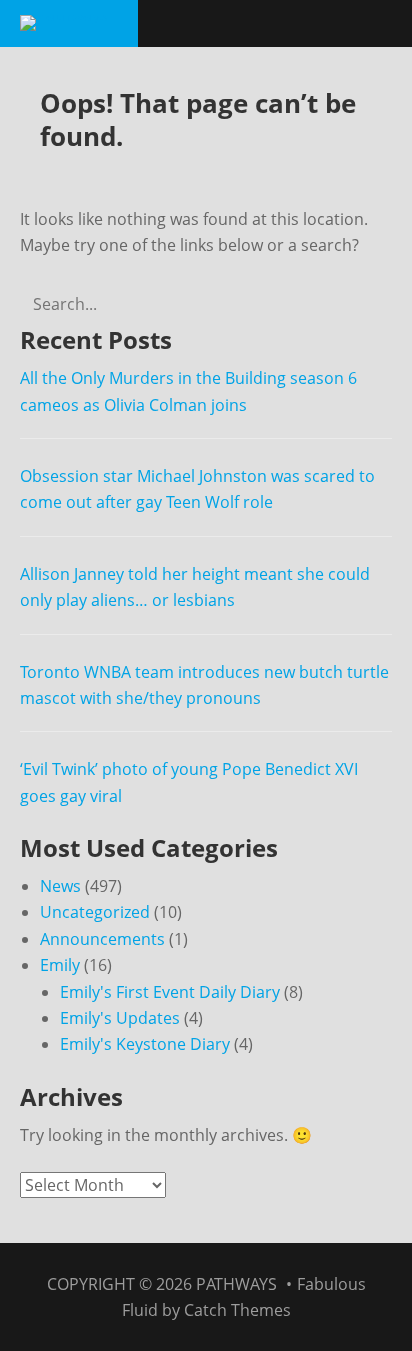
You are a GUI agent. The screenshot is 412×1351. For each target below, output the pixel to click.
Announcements (102, 939)
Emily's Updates (120, 1018)
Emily (60, 965)
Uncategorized (95, 912)
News (60, 886)
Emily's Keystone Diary (145, 1044)
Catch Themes (237, 1310)
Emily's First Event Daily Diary (170, 992)
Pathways (236, 1284)
